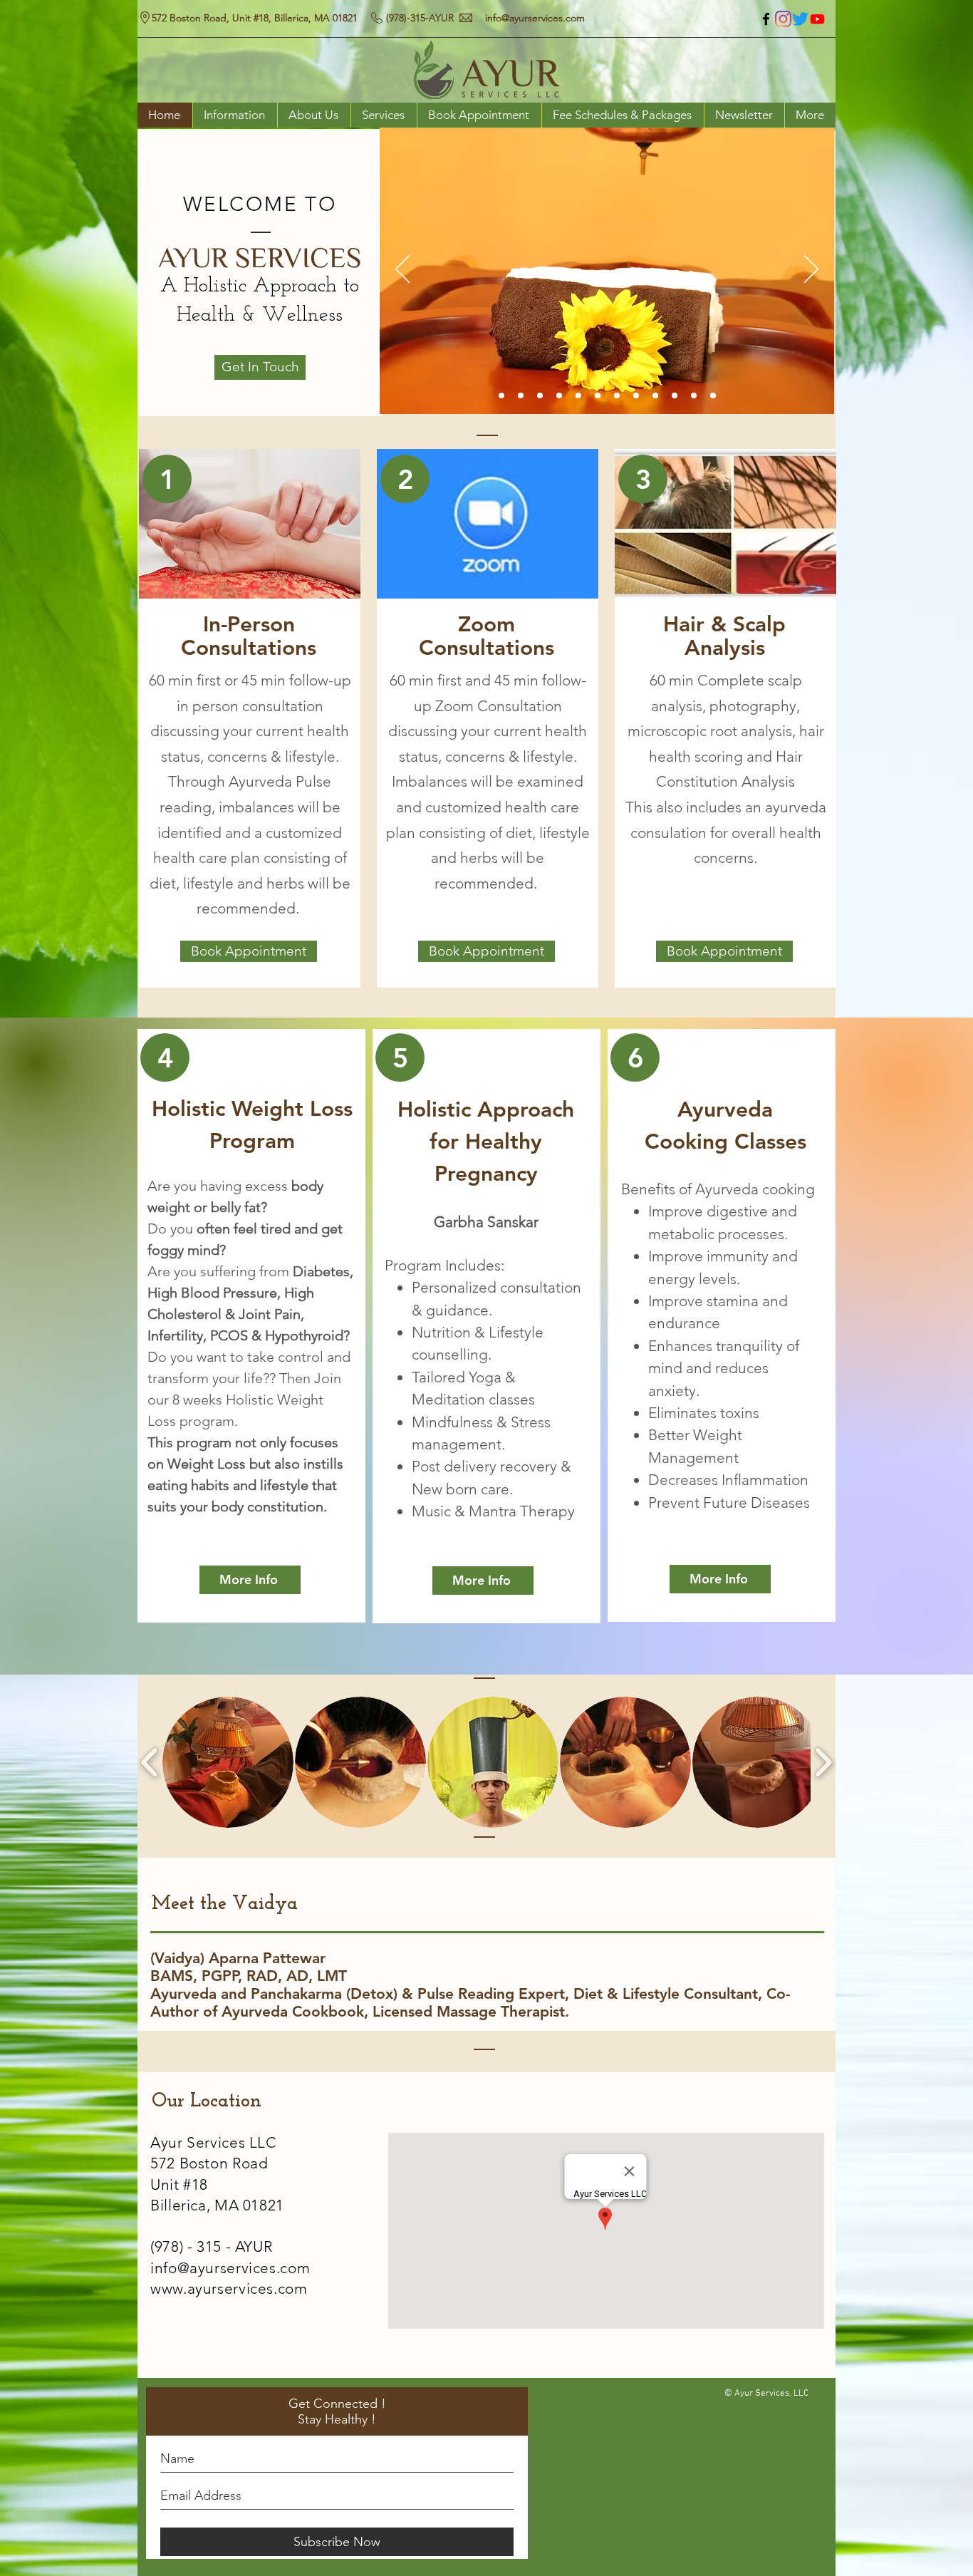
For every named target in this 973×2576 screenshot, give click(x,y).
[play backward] (150, 1762)
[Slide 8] (598, 395)
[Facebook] (766, 19)
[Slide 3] (559, 395)
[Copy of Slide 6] (540, 395)
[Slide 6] (521, 395)
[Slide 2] (578, 395)
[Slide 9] (655, 395)
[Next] (811, 270)
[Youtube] (817, 19)
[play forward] (823, 1762)
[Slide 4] (501, 395)
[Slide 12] (694, 395)
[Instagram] (783, 19)
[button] (228, 1762)
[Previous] (402, 270)
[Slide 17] (713, 395)
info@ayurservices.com (535, 18)
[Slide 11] (675, 395)
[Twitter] (800, 19)
